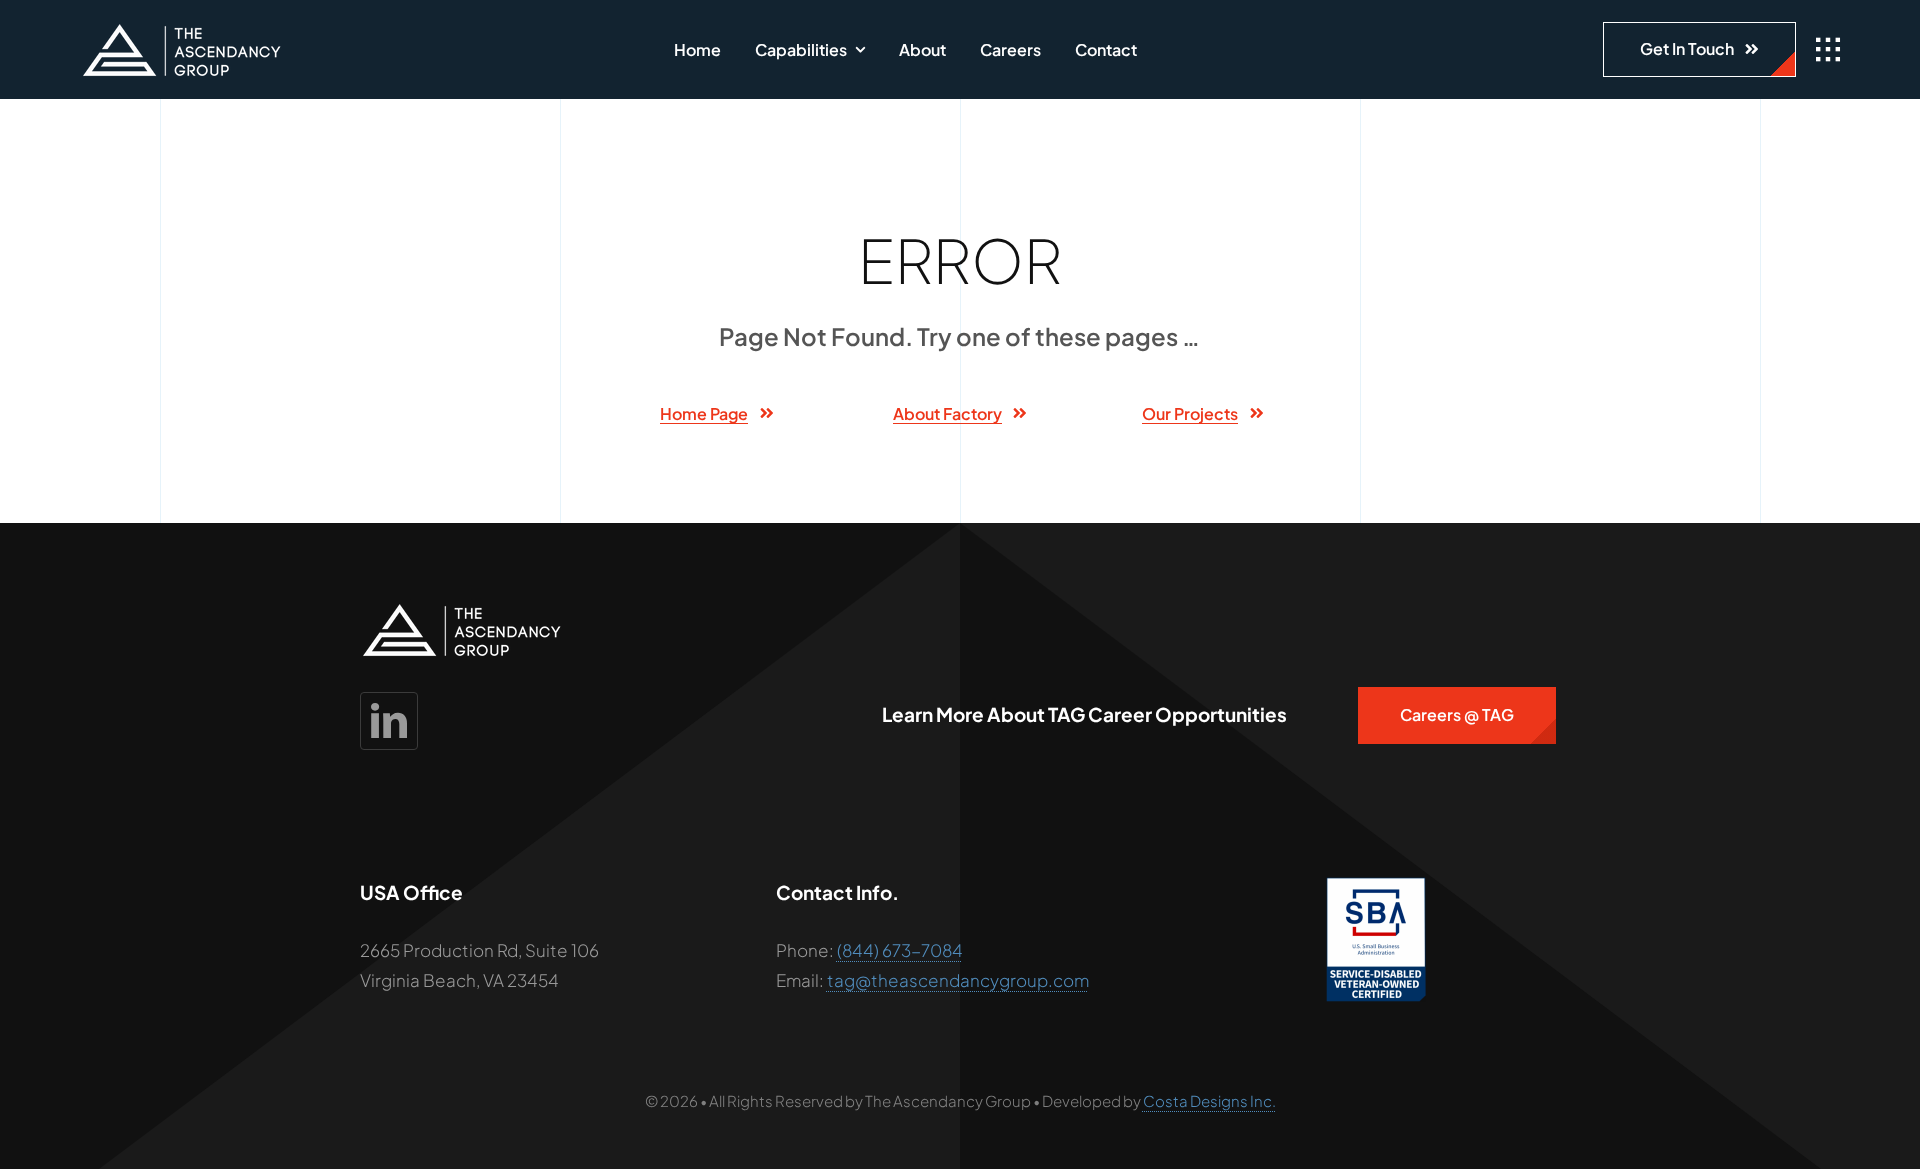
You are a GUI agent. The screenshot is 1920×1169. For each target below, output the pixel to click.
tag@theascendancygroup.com (958, 980)
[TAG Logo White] (182, 31)
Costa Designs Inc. (1209, 1100)
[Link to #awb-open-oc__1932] (1828, 50)
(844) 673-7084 (900, 950)
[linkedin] (389, 721)
